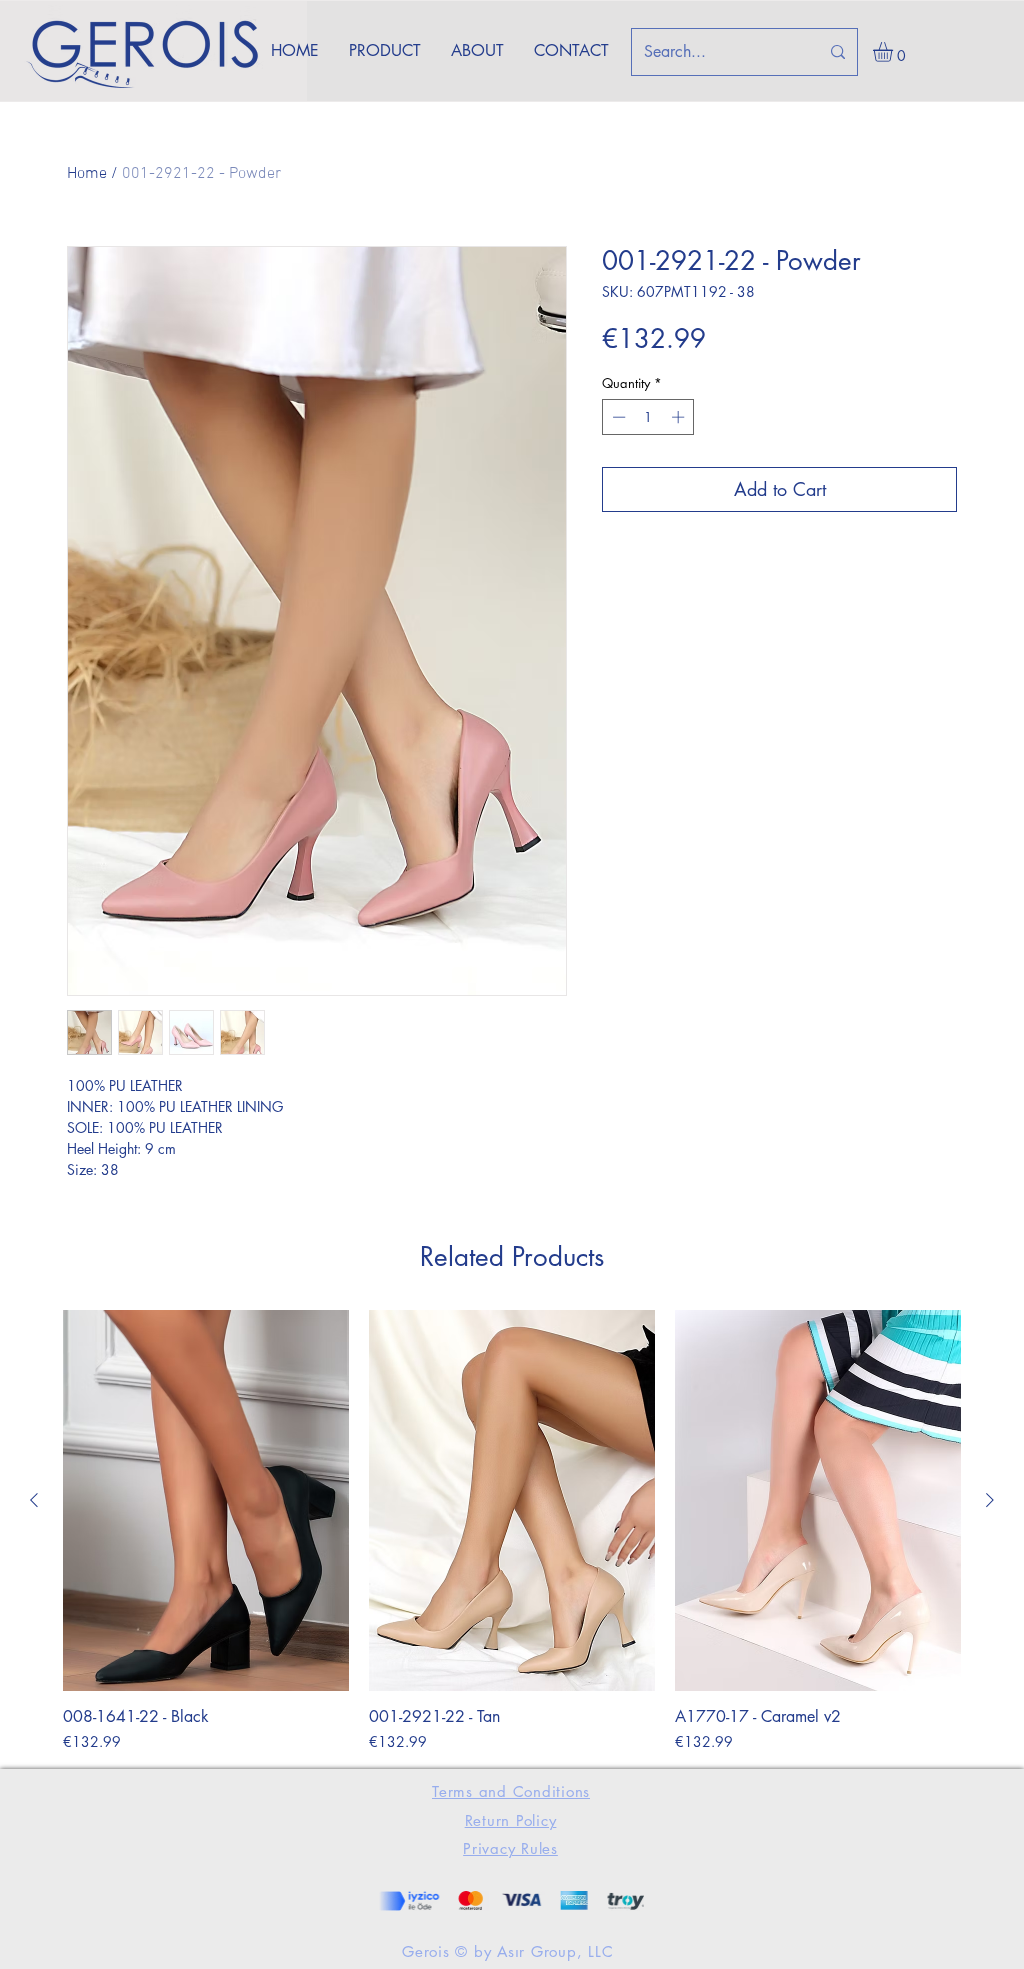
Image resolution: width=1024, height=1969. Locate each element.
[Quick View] (206, 1500)
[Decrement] (617, 417)
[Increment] (680, 417)
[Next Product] (990, 1500)
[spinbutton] (648, 417)
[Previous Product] (34, 1500)
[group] (512, 1531)
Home (87, 174)
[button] (894, 52)
